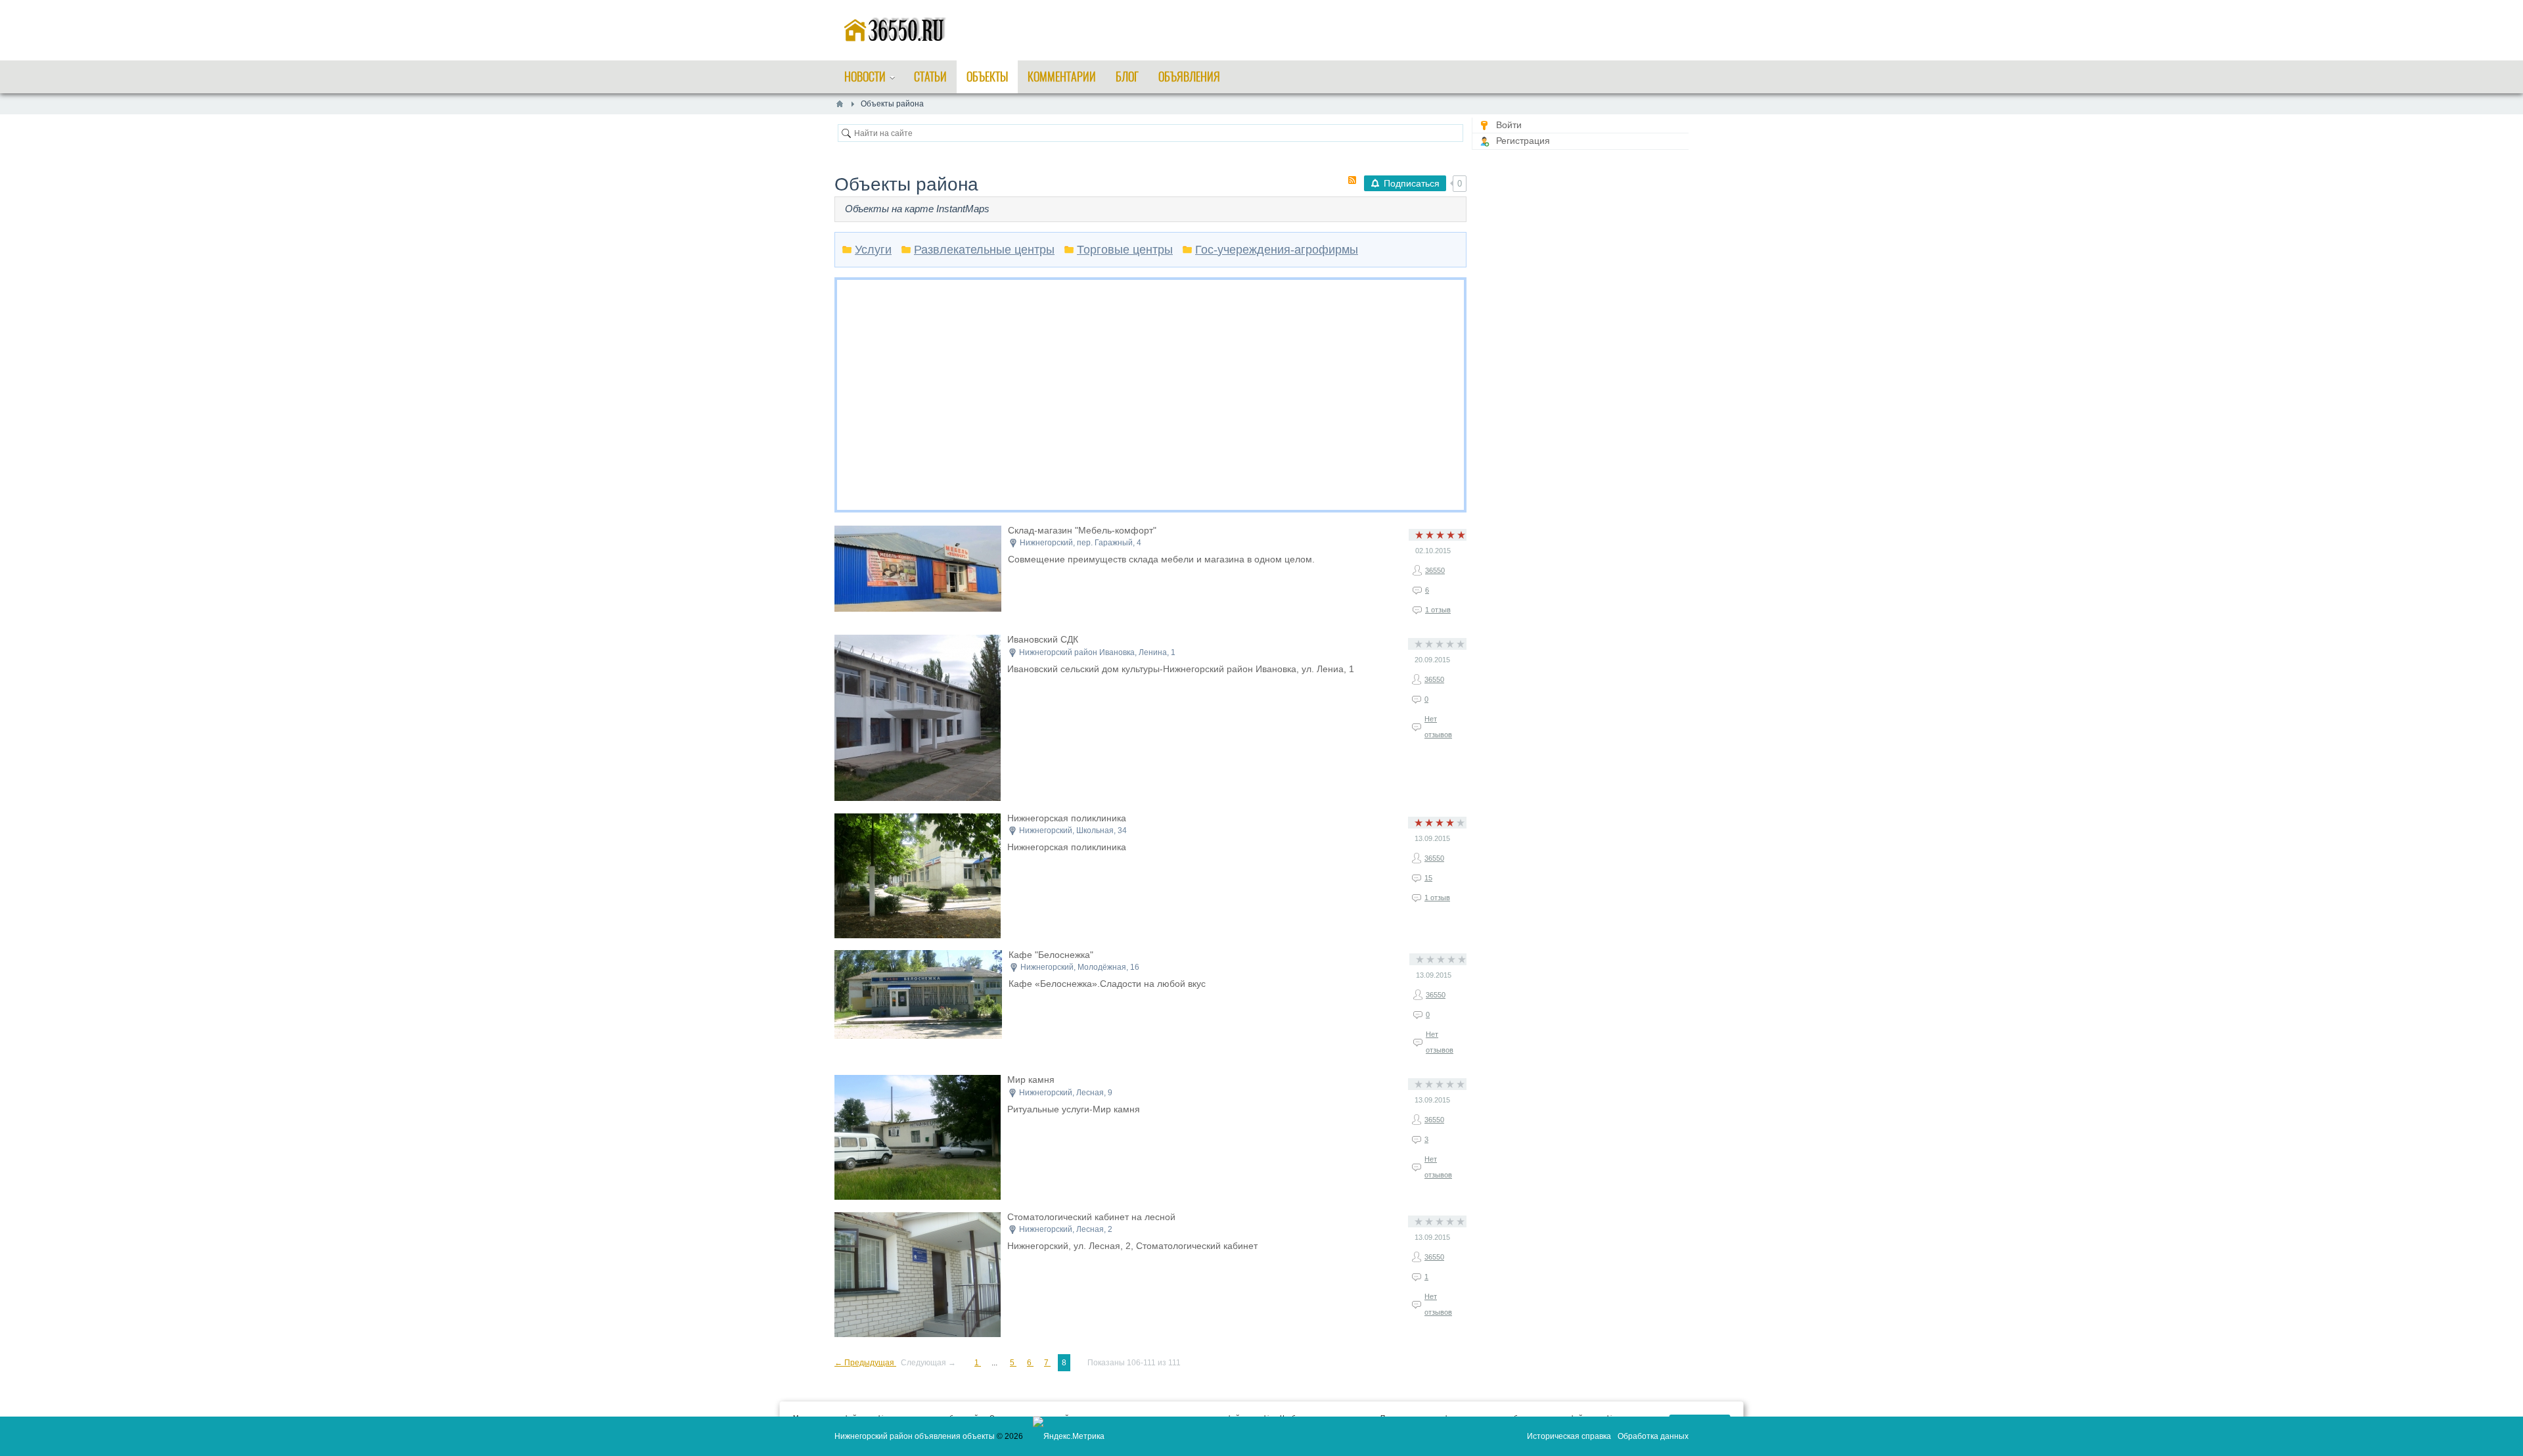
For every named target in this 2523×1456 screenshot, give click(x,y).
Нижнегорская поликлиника (1067, 818)
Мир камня (1031, 1080)
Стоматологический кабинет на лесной (1091, 1217)
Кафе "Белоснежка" (1051, 955)
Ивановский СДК (1043, 639)
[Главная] (840, 104)
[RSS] (1352, 180)
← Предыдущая (865, 1363)
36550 (1435, 570)
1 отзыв (1438, 610)
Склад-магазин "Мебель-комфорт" (1082, 530)
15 (1428, 878)
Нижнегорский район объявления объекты (915, 1436)
